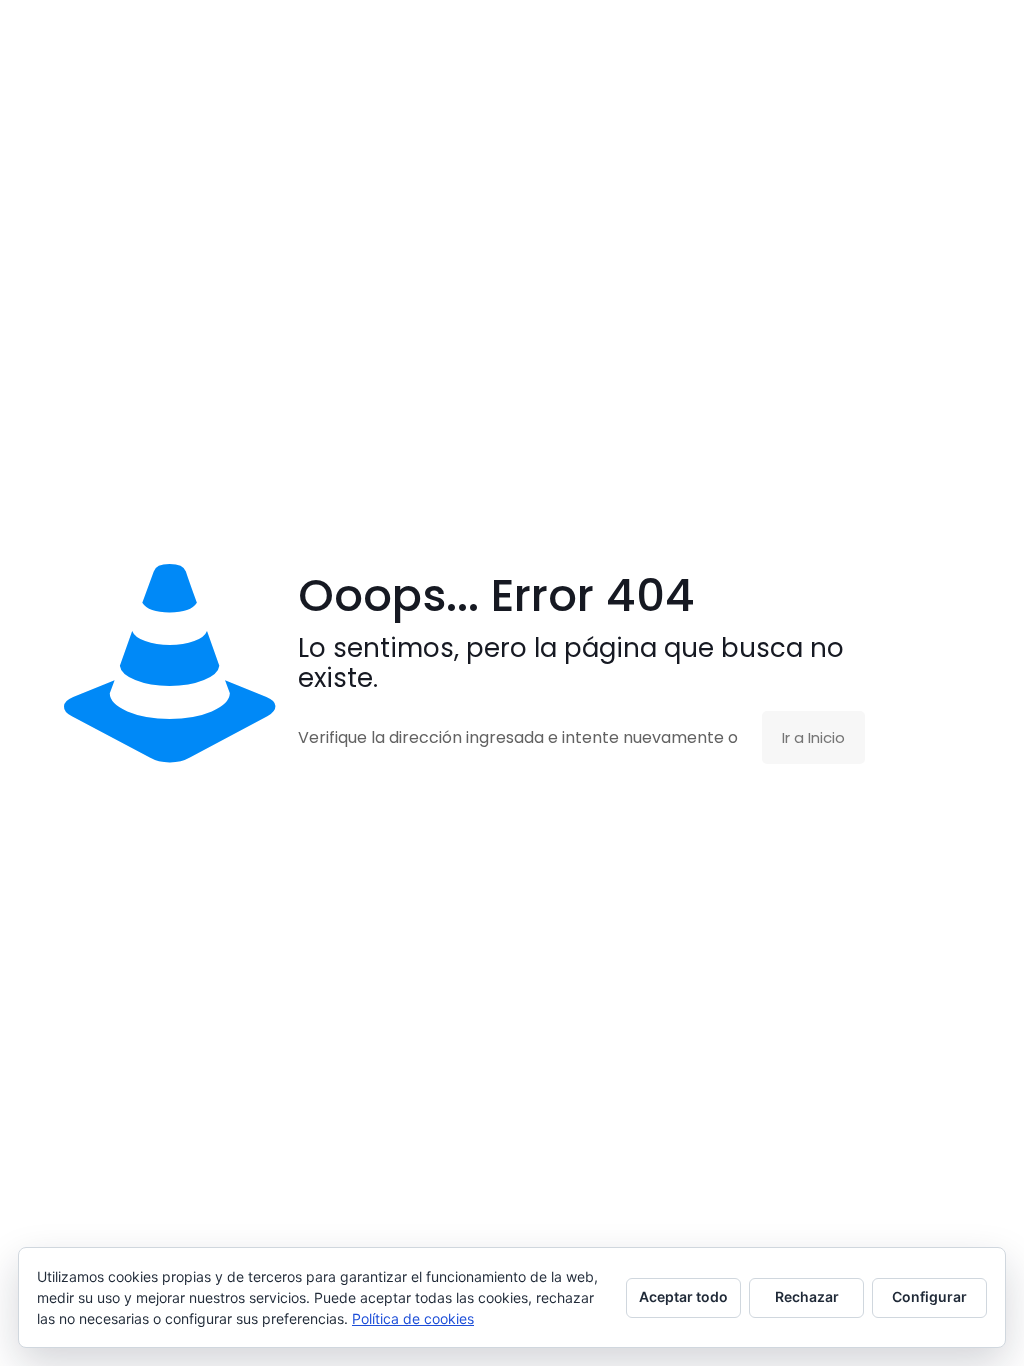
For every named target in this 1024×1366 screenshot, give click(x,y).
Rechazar (807, 1296)
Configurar (929, 1296)
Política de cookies (413, 1318)
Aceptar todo (683, 1296)
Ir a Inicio (813, 737)
